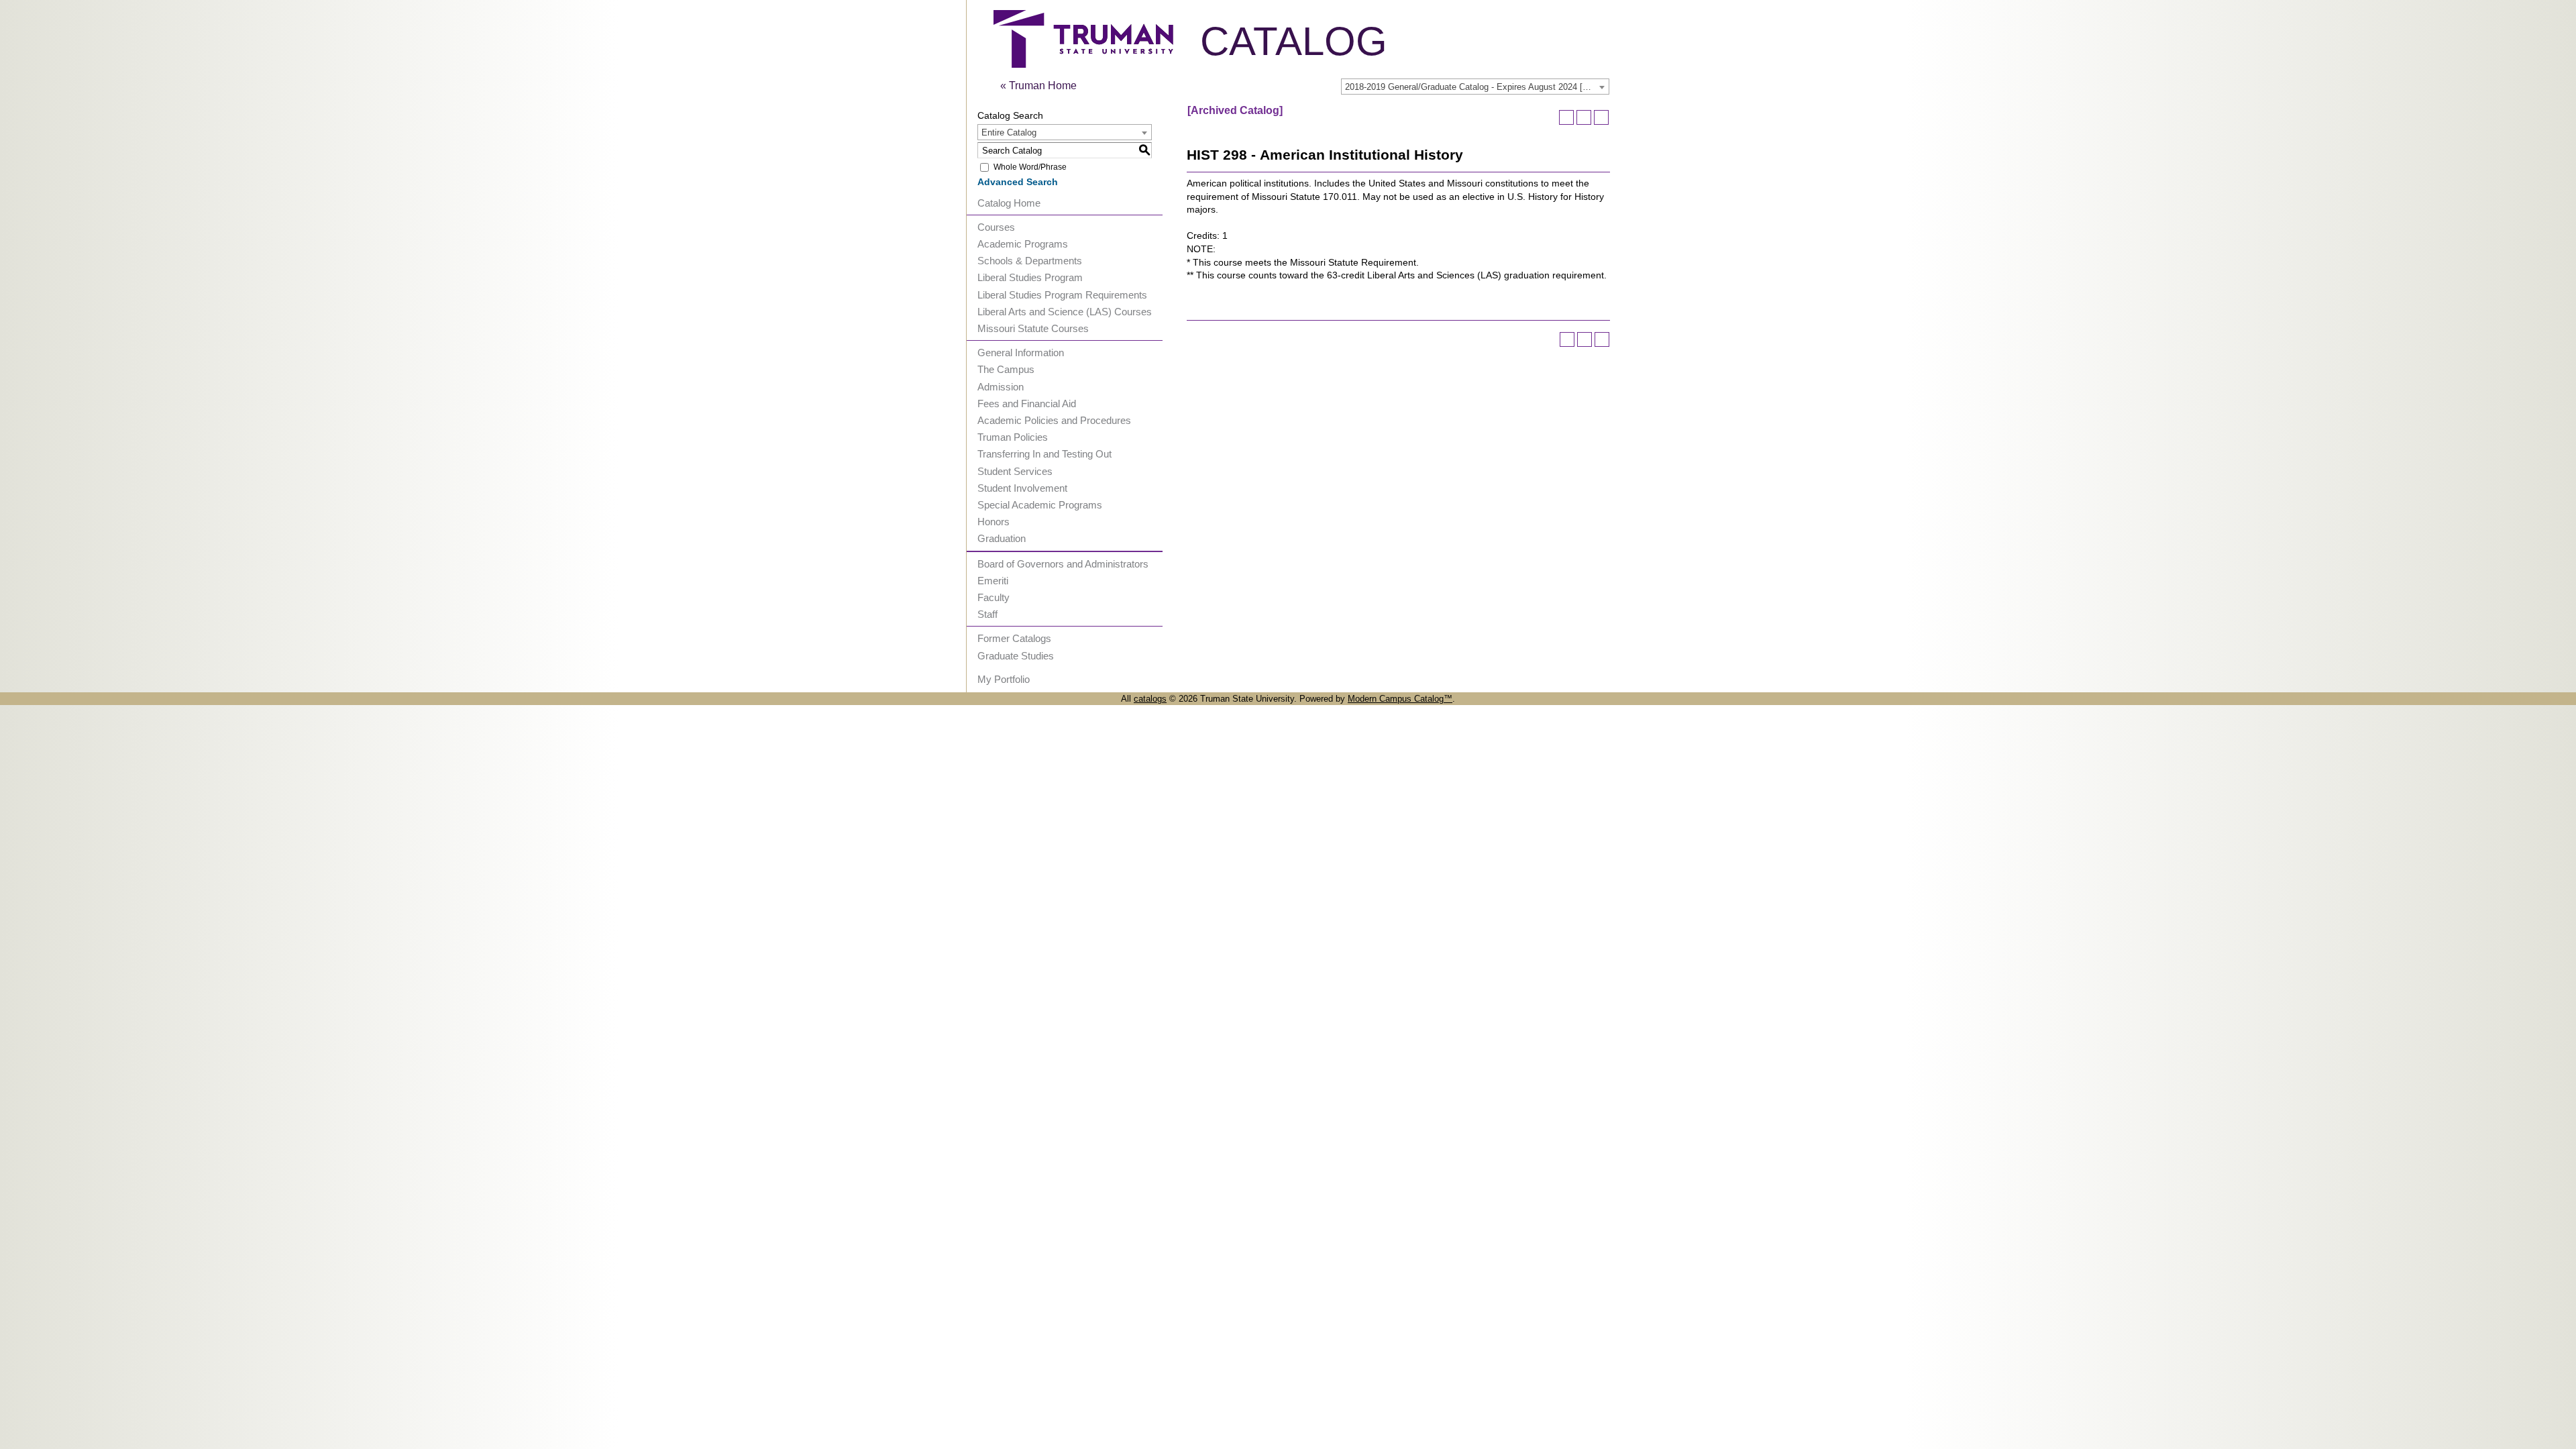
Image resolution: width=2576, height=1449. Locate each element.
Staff (987, 614)
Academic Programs (1023, 244)
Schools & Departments (1030, 261)
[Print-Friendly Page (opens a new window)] (1584, 117)
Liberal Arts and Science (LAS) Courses (1065, 312)
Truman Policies (1013, 437)
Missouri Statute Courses (1033, 328)
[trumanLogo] (1083, 64)
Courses (996, 227)
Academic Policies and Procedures (1054, 420)
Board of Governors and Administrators (1063, 564)
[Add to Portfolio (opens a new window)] (1566, 117)
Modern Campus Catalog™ (1400, 699)
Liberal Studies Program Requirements (1062, 295)
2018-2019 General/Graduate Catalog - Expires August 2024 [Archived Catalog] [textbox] (1477, 87)
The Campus (1006, 369)
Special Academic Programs (1040, 505)
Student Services (1015, 471)
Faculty (994, 597)
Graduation (1002, 538)
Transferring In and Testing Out (1044, 454)
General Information (1021, 353)
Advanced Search (1018, 182)
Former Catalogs (1014, 638)
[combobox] (1475, 87)
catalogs (1150, 699)
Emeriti (993, 581)
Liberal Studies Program (1030, 277)
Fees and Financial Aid (1027, 404)
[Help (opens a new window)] (1601, 117)
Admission (1001, 387)
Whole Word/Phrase (1030, 167)
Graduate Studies (1016, 656)
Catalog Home (1009, 203)
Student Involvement (1022, 488)
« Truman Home (1038, 86)
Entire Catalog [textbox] (1009, 132)
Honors (994, 522)
